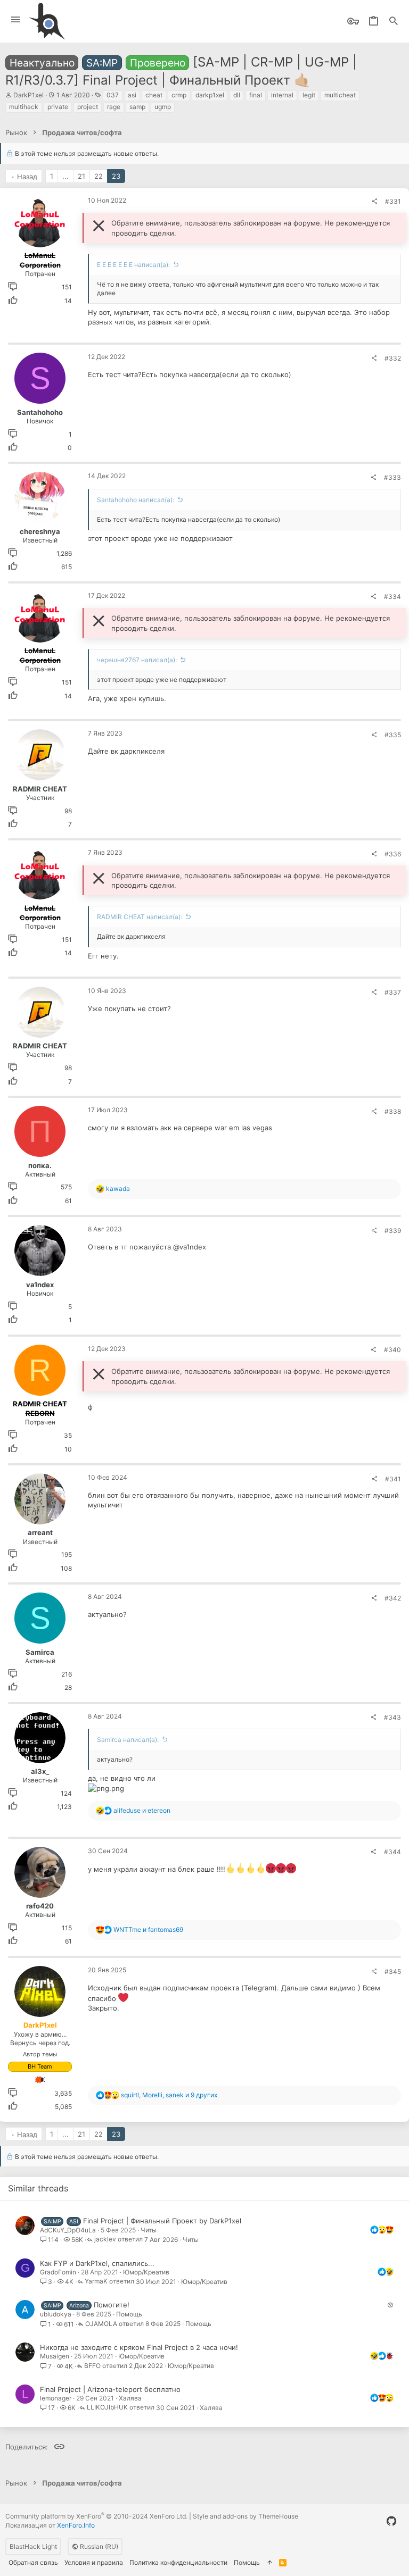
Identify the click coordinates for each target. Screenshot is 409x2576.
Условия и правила (94, 2562)
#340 (392, 1350)
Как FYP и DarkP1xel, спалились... (97, 2263)
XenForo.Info (76, 2525)
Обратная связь (33, 2562)
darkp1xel (210, 95)
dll (237, 95)
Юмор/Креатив (146, 2272)
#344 (392, 1852)
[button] (16, 20)
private (58, 107)
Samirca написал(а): (128, 1740)
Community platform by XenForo (96, 2516)
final (256, 95)
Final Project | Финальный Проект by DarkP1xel (162, 2221)
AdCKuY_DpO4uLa (68, 2230)
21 (81, 176)
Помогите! (112, 2305)
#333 (392, 477)
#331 (393, 201)
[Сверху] (269, 2563)
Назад (27, 177)
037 (113, 95)
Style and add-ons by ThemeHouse (246, 2516)
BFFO (92, 2366)
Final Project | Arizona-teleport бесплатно (110, 2389)
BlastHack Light (33, 2546)
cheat (154, 95)
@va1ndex (190, 1247)
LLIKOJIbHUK (107, 2408)
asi (132, 95)
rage (114, 107)
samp (137, 107)
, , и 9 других (169, 2095)
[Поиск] (394, 22)
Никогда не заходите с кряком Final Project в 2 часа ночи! (139, 2347)
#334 (392, 597)
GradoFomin (58, 2272)
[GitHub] (391, 2521)
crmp (179, 95)
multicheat (340, 95)
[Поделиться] (374, 202)
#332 (393, 358)
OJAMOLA (101, 2324)
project (88, 107)
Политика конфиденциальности (178, 2562)
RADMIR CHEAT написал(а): (140, 917)
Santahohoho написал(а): (136, 500)
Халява (130, 2398)
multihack (24, 107)
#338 (393, 1111)
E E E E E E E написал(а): (133, 265)
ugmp (163, 107)
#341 (393, 1479)
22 (99, 176)
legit (309, 95)
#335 (393, 735)
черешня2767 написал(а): (137, 660)
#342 (393, 1598)
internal (282, 95)
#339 (393, 1231)
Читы (149, 2230)
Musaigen (55, 2356)
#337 (393, 992)
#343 (392, 1717)
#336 (393, 854)
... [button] (66, 176)
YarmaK (96, 2282)
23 (116, 176)
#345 (393, 1971)
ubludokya (56, 2314)
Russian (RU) (98, 2546)
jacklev (105, 2240)
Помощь (129, 2314)
